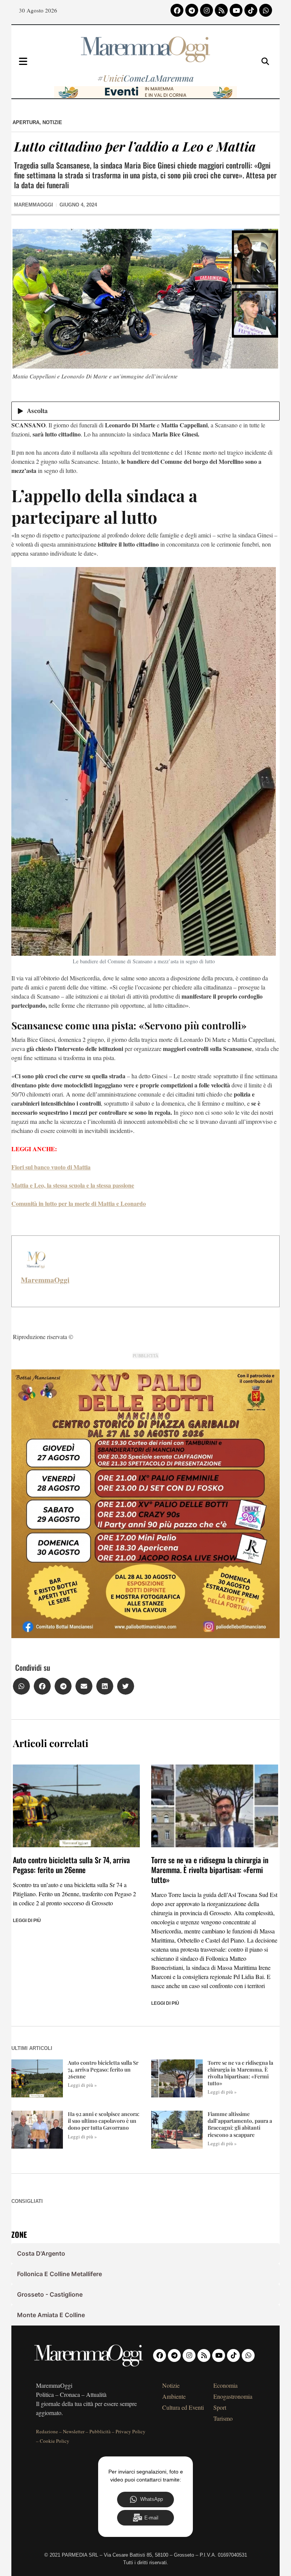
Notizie (52, 122)
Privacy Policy (131, 2431)
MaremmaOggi (45, 1280)
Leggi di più (27, 1921)
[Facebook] (177, 10)
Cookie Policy (55, 2441)
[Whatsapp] (266, 10)
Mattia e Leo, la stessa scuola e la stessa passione (73, 1185)
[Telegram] (192, 10)
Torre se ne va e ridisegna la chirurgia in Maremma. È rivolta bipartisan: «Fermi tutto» (210, 1870)
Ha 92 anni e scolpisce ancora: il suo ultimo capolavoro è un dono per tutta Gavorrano (104, 2121)
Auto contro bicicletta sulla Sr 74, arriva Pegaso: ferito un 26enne (71, 1865)
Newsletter (74, 2431)
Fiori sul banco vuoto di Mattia (51, 1167)
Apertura (26, 122)
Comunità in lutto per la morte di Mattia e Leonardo (79, 1203)
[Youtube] (236, 10)
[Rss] (221, 10)
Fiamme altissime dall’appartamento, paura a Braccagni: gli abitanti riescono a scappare (240, 2124)
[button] (21, 1686)
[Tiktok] (251, 10)
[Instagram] (207, 10)
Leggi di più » (82, 2085)
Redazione (47, 2431)
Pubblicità (100, 2431)
